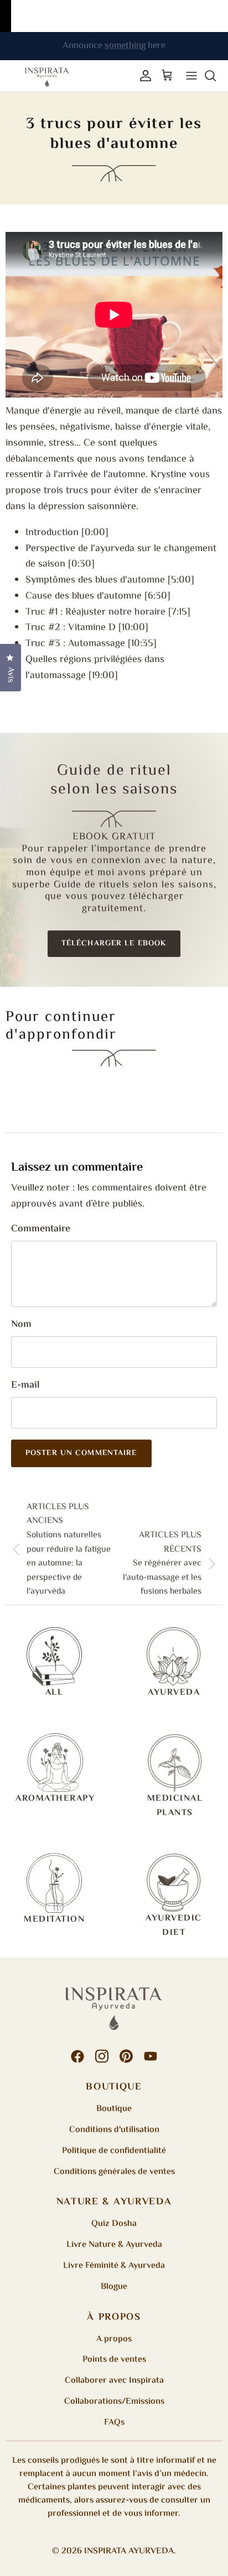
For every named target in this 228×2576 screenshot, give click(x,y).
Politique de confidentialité (114, 2151)
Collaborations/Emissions (114, 2402)
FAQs (114, 2423)
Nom (21, 1325)
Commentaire (41, 1229)
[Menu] (191, 76)
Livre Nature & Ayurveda (114, 2245)
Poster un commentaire (81, 1453)
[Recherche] (216, 76)
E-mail (25, 1386)
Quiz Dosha (114, 2224)
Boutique (114, 2109)
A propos (114, 2339)
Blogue (114, 2287)
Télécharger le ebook (114, 944)
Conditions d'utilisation (114, 2130)
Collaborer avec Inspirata (114, 2381)
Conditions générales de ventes (114, 2172)
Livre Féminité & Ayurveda (114, 2266)
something (125, 48)
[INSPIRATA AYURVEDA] (47, 76)
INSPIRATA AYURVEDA (129, 2551)
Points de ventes (114, 2360)
